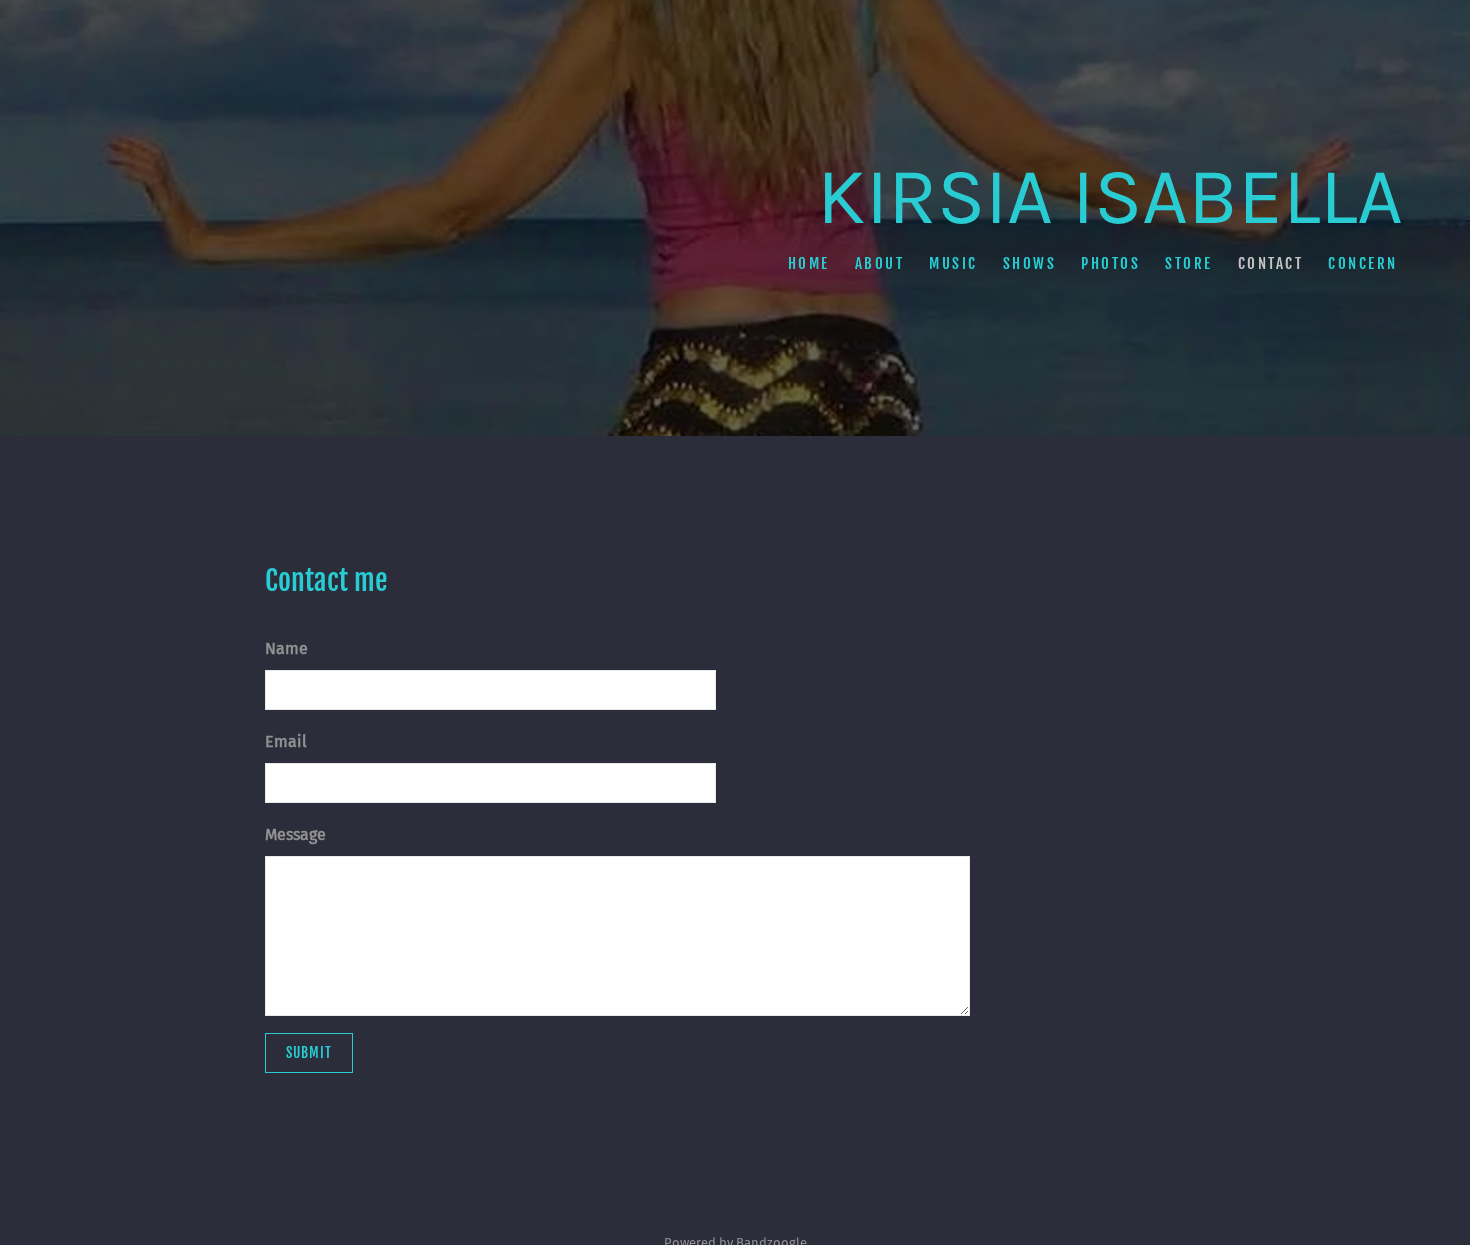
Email (286, 741)
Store (1189, 262)
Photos (1110, 262)
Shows (1029, 262)
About (879, 262)
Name (286, 648)
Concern (1363, 262)
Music (953, 262)
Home (808, 262)
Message (295, 834)
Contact (1270, 262)
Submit (309, 1052)
